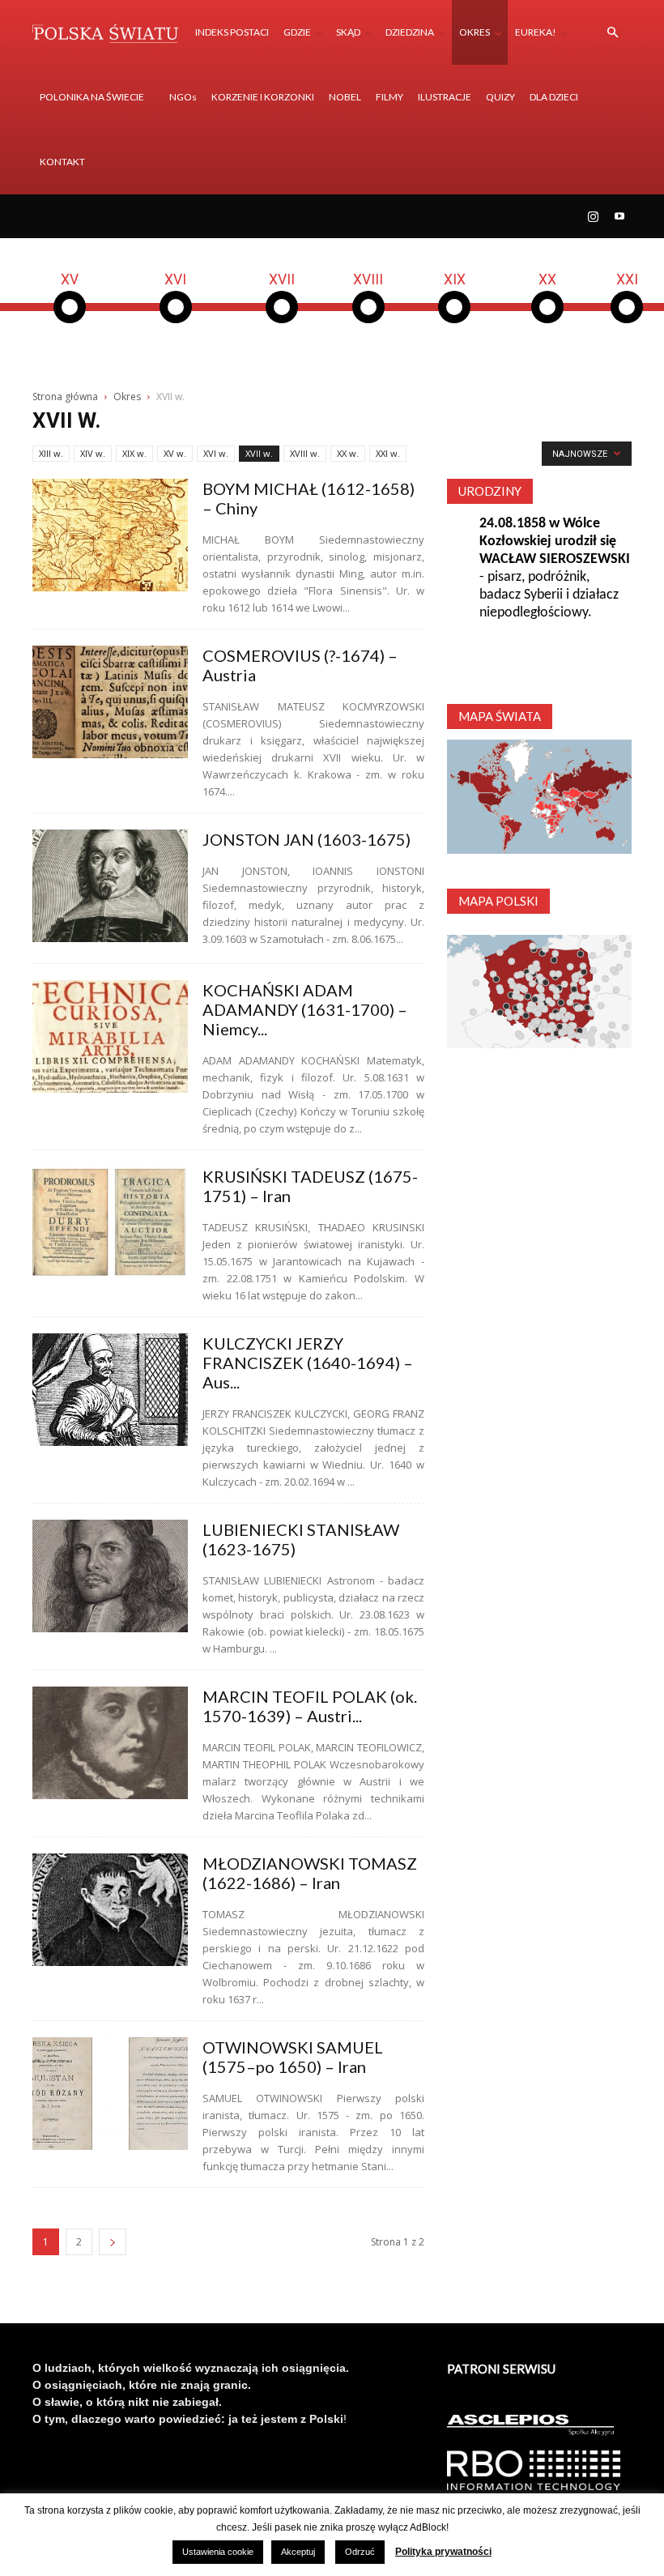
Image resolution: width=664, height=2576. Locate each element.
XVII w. (259, 453)
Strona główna (65, 397)
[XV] (70, 321)
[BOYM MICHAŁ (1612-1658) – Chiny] (110, 535)
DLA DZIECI (554, 97)
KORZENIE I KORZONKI (263, 97)
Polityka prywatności (443, 2552)
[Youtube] (619, 216)
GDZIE (297, 32)
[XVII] (282, 321)
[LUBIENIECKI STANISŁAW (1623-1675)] (110, 1576)
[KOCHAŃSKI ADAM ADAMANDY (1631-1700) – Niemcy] (110, 1036)
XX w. (348, 453)
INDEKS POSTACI (232, 32)
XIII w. (51, 453)
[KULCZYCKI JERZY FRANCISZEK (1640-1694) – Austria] (110, 1390)
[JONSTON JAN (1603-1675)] (110, 886)
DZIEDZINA (410, 32)
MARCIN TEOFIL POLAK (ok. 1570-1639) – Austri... (310, 1706)
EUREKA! (536, 32)
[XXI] (627, 321)
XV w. (175, 453)
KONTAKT (62, 162)
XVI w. (216, 453)
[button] (612, 33)
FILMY (389, 97)
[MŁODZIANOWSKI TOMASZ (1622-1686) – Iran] (110, 1910)
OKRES (475, 32)
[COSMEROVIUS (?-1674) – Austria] (110, 702)
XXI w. (388, 453)
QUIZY (500, 97)
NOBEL (345, 97)
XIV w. (93, 453)
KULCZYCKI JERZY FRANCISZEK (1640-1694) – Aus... (308, 1363)
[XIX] (454, 321)
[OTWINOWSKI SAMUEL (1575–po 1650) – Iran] (110, 2094)
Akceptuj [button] (298, 2552)
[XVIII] (368, 321)
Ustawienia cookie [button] (218, 2552)
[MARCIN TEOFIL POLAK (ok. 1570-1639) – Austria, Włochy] (110, 1743)
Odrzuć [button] (360, 2552)
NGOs (183, 97)
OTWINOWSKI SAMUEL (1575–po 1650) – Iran (293, 2057)
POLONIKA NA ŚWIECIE (92, 97)
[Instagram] (593, 216)
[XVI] (176, 321)
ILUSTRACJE (445, 97)
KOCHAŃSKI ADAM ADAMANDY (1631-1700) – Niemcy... (305, 1009)
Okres (127, 397)
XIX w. (134, 453)
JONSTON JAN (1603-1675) (306, 839)
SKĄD (348, 32)
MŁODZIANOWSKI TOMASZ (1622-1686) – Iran (310, 1873)
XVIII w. (305, 453)
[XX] (547, 321)
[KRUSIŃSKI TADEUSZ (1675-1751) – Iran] (110, 1223)
